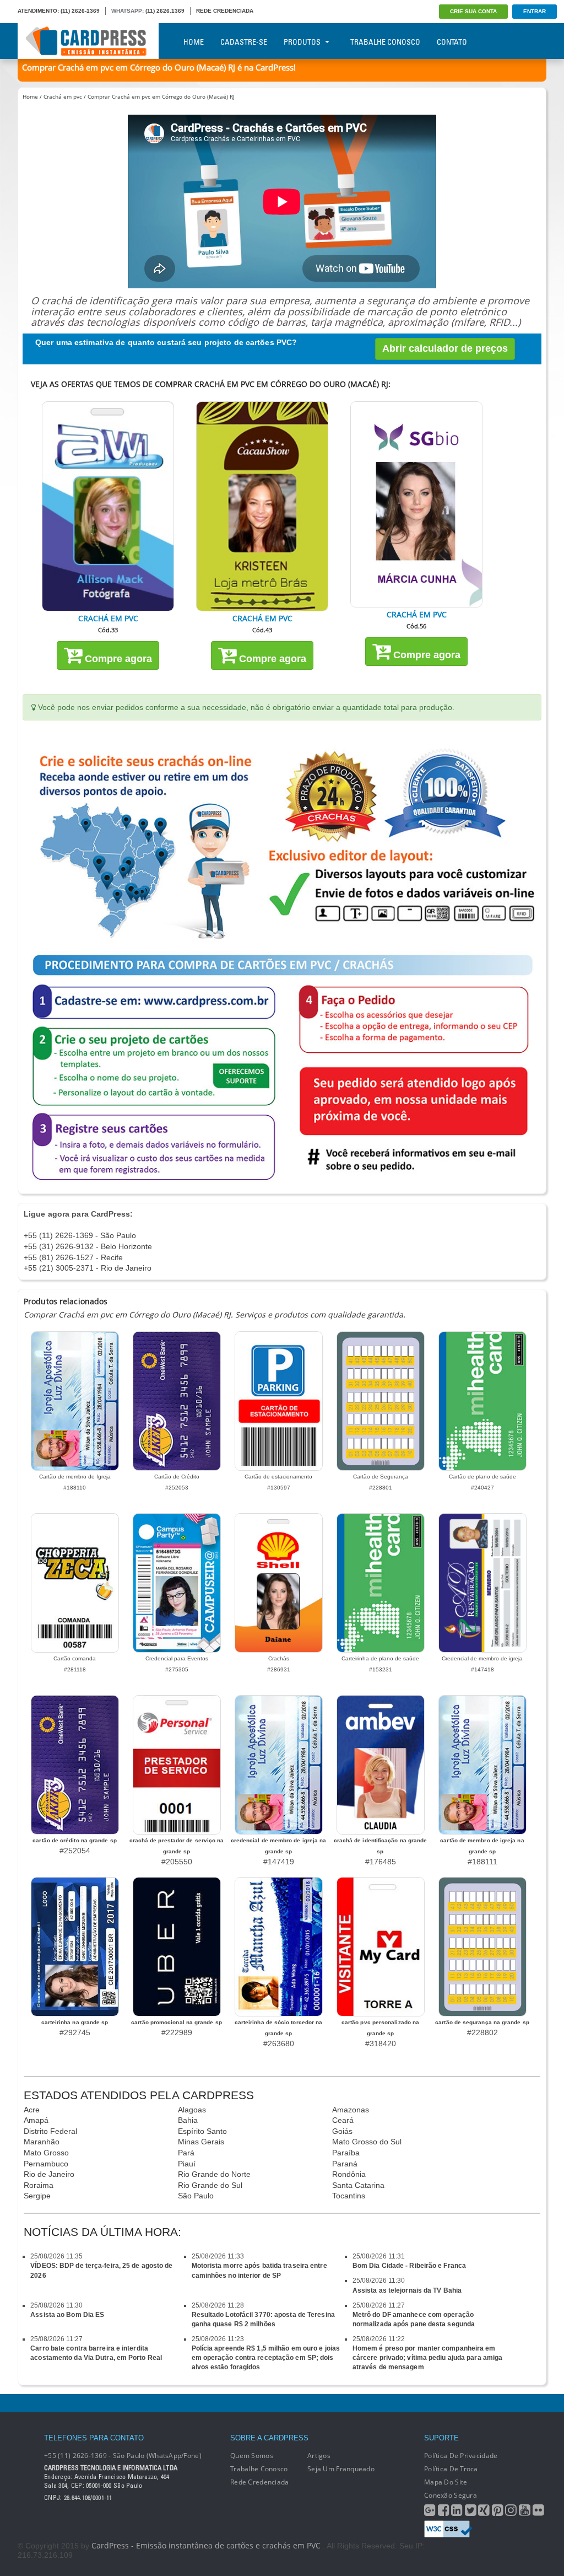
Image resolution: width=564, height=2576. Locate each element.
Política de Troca (451, 2469)
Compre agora (117, 659)
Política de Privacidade (461, 2456)
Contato (452, 42)
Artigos (319, 2456)
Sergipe (37, 2196)
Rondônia (349, 2174)
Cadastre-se (244, 42)
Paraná (345, 2164)
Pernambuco (46, 2164)
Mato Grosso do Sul (367, 2142)
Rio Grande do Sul (210, 2185)
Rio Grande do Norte (214, 2174)
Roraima (39, 2185)
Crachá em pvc (63, 96)
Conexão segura (451, 2495)
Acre (32, 2110)
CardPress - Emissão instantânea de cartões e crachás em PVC (206, 2545)
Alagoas (192, 2110)
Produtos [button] (302, 42)
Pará (186, 2153)
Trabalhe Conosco (385, 42)
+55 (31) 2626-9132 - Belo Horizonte (88, 1246)
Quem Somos (252, 2456)
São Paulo (196, 2196)
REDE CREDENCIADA (225, 11)
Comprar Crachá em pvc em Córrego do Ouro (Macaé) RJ (161, 96)
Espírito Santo (202, 2131)
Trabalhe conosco (259, 2469)
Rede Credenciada (259, 2482)
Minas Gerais (201, 2142)
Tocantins (349, 2196)
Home (194, 42)
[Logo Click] (88, 41)
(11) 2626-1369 (80, 11)
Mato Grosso (46, 2153)
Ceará (343, 2120)
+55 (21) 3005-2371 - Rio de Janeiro (88, 1268)
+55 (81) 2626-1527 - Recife (73, 1257)
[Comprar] (108, 506)
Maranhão (42, 2142)
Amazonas (351, 2110)
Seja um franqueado (341, 2469)
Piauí (187, 2164)
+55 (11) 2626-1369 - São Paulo (80, 1235)
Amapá (36, 2120)
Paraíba (346, 2153)
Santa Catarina (358, 2185)
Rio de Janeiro (49, 2174)
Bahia (188, 2120)
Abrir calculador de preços (445, 348)
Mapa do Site (446, 2482)
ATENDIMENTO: (38, 11)
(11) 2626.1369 (165, 11)
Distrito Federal (50, 2131)
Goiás (342, 2131)
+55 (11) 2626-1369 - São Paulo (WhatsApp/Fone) (123, 2456)
